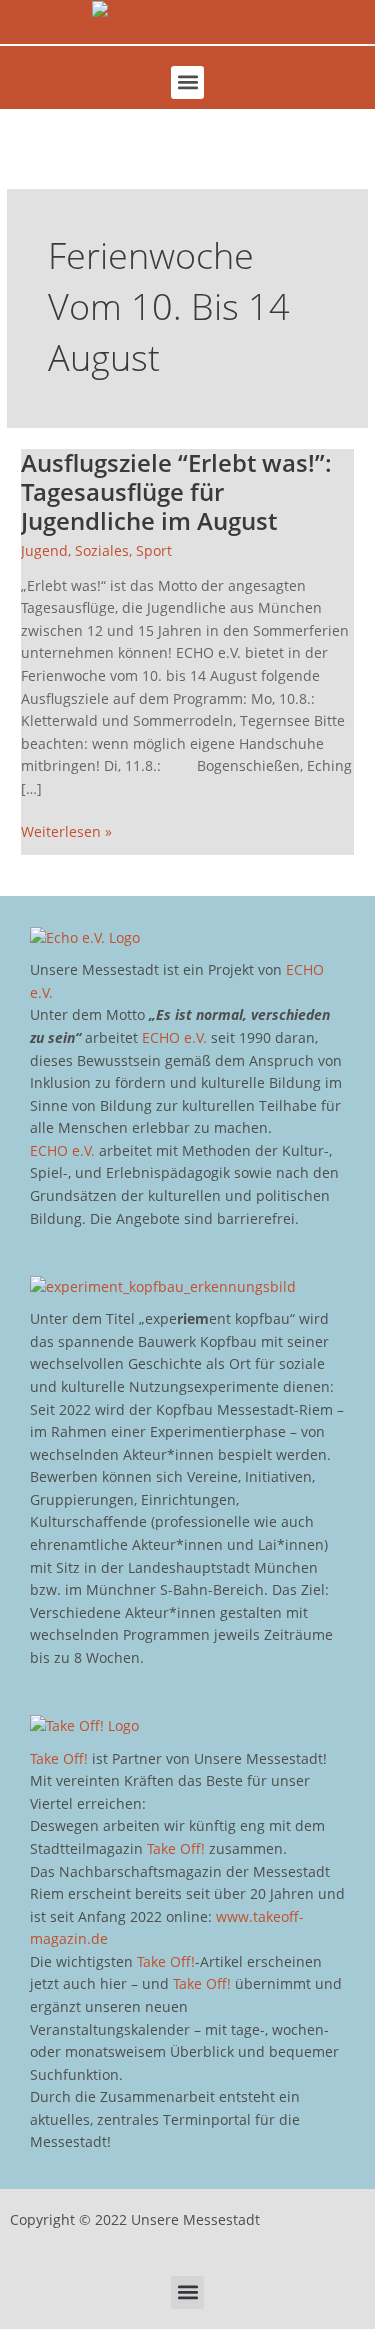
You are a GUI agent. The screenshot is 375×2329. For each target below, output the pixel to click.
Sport (154, 550)
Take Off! (59, 1758)
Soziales (102, 550)
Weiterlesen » (66, 831)
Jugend (44, 550)
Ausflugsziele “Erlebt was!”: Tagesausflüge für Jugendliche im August (176, 492)
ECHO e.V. (174, 1037)
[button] (187, 82)
